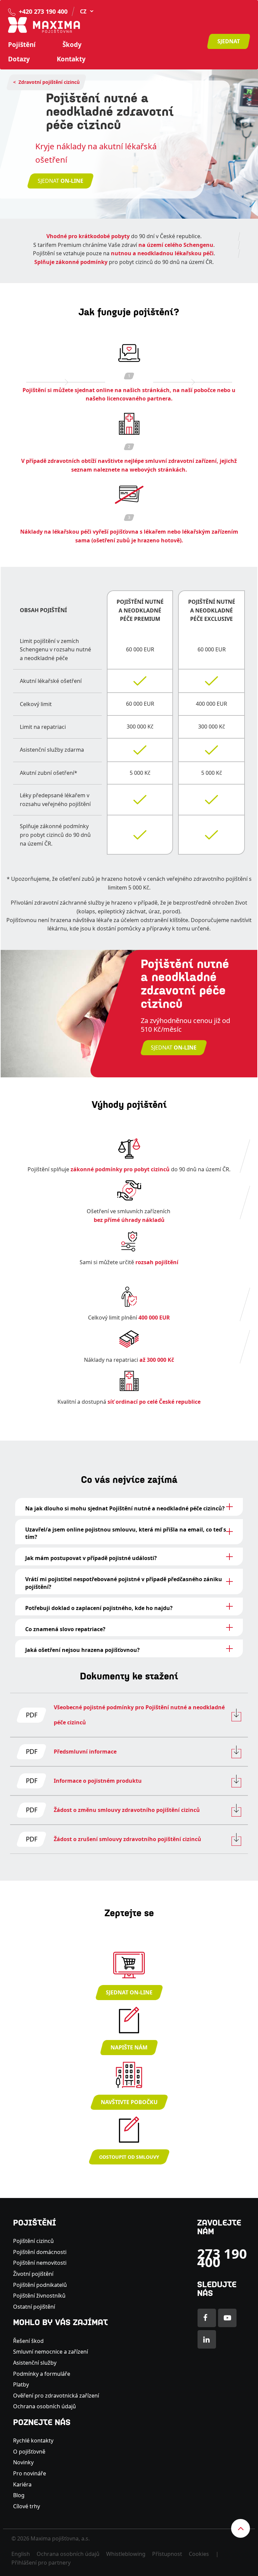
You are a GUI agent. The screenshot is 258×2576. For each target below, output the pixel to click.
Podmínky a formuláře (42, 2374)
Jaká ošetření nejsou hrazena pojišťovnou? (82, 1650)
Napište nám (129, 2047)
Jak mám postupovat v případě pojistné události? (91, 1558)
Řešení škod (28, 2341)
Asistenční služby (35, 2363)
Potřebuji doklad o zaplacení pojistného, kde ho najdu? (99, 1608)
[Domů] (44, 24)
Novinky (23, 2462)
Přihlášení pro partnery (41, 2563)
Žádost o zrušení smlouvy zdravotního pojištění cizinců (127, 1839)
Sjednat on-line (129, 1992)
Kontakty (71, 59)
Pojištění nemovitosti (40, 2263)
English (21, 2554)
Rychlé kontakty (33, 2440)
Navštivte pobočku (129, 2102)
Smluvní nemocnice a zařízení (51, 2352)
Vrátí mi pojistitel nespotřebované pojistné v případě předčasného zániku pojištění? (124, 1583)
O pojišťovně (29, 2452)
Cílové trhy (27, 2506)
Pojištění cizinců (33, 2241)
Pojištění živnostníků (39, 2296)
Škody (72, 45)
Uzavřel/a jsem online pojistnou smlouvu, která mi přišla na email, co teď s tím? (126, 1533)
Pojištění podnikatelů (40, 2285)
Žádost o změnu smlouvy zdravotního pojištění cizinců (127, 1810)
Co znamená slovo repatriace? (65, 1629)
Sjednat (229, 41)
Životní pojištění (33, 2274)
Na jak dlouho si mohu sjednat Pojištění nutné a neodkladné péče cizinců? (125, 1508)
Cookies (199, 2554)
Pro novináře (30, 2473)
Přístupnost (167, 2554)
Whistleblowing (126, 2554)
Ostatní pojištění (34, 2307)
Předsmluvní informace (85, 1752)
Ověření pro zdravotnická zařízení (56, 2396)
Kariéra (22, 2484)
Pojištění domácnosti (40, 2252)
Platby (21, 2384)
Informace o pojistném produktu (98, 1781)
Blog (19, 2495)
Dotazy (19, 59)
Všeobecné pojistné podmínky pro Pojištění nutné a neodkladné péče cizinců (139, 1715)
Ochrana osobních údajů (45, 2406)
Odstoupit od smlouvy (129, 2157)
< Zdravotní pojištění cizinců (46, 82)
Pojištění (22, 45)
